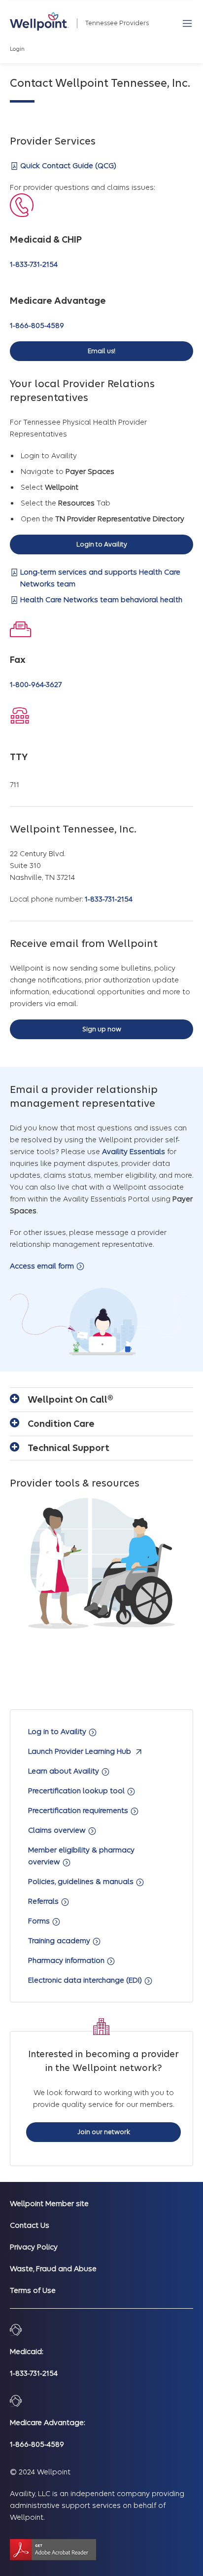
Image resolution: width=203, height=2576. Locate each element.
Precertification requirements (79, 1811)
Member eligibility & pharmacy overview (81, 1856)
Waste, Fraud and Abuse (53, 2269)
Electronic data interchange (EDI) (86, 1980)
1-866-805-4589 (37, 326)
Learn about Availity (65, 1771)
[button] (187, 23)
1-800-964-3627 (36, 685)
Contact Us (30, 2225)
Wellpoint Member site (49, 2204)
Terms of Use (33, 2290)
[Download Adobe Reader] (53, 2550)
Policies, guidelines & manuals (82, 1882)
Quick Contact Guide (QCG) (68, 166)
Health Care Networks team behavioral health (101, 600)
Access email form (43, 1266)
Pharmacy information (67, 1960)
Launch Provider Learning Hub (81, 1751)
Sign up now (102, 1029)
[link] (39, 21)
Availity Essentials (134, 1152)
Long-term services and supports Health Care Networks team (100, 578)
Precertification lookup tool (77, 1791)
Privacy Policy (34, 2247)
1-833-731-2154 (34, 264)
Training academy (60, 1941)
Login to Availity (102, 544)
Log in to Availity (58, 1732)
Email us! (101, 351)
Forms (40, 1921)
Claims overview (58, 1830)
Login (17, 49)
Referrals (44, 1901)
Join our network (104, 2132)
